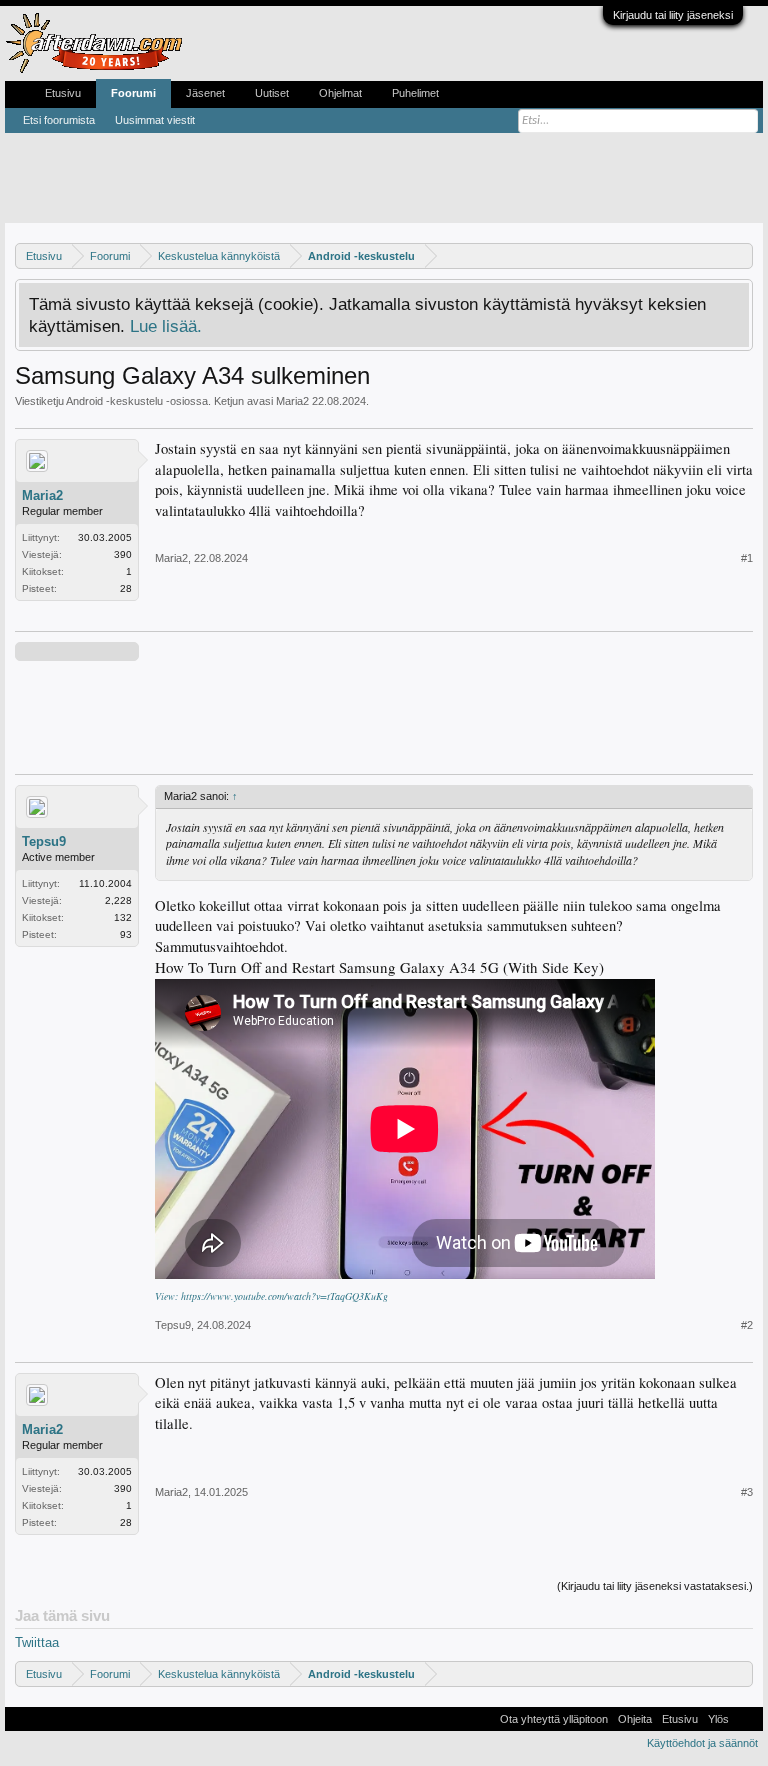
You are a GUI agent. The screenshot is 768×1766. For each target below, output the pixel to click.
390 (123, 554)
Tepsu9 (44, 841)
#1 (747, 558)
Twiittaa (37, 1642)
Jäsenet (205, 93)
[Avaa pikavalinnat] (740, 255)
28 (126, 588)
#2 (747, 1325)
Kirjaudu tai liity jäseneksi (673, 15)
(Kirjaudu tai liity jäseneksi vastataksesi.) (655, 1586)
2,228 (118, 900)
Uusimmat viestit (155, 120)
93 (126, 934)
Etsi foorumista (59, 120)
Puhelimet (415, 93)
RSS (746, 1719)
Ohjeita (635, 1719)
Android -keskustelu (114, 401)
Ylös (718, 1719)
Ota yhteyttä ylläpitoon (554, 1719)
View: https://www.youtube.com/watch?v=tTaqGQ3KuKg (271, 1296)
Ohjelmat (340, 93)
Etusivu (63, 93)
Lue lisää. (166, 326)
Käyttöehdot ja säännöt (702, 1743)
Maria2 (292, 401)
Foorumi (133, 93)
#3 (747, 1492)
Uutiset (272, 93)
